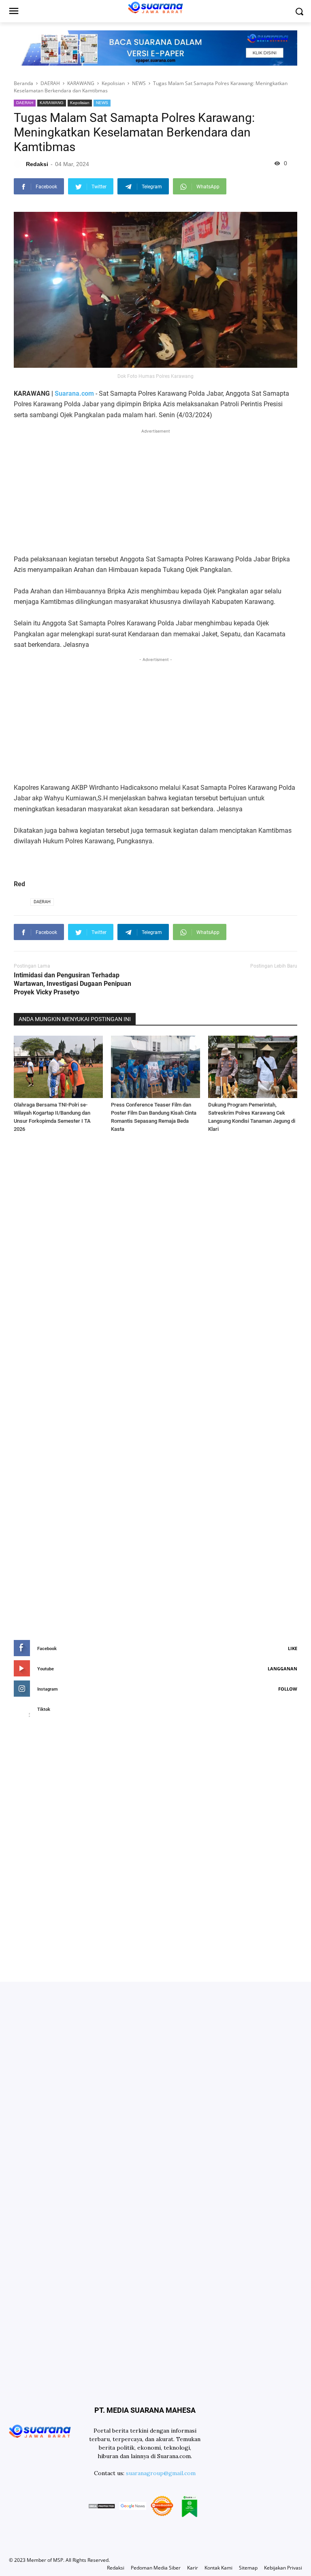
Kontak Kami (218, 2568)
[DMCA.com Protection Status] (102, 2507)
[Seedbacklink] (162, 2507)
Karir (193, 2568)
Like (293, 1648)
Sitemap (248, 2568)
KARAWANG (52, 103)
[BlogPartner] (190, 2507)
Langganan (282, 1669)
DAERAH (25, 103)
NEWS (102, 103)
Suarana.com (74, 393)
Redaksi (116, 2568)
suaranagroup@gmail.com (161, 2473)
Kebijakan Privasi (283, 2568)
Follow (288, 1689)
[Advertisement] (155, 492)
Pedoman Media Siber (156, 2568)
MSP (58, 2560)
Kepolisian (80, 103)
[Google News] (132, 2507)
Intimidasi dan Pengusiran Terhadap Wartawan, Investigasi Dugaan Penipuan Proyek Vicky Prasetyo (72, 984)
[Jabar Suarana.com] (40, 2431)
